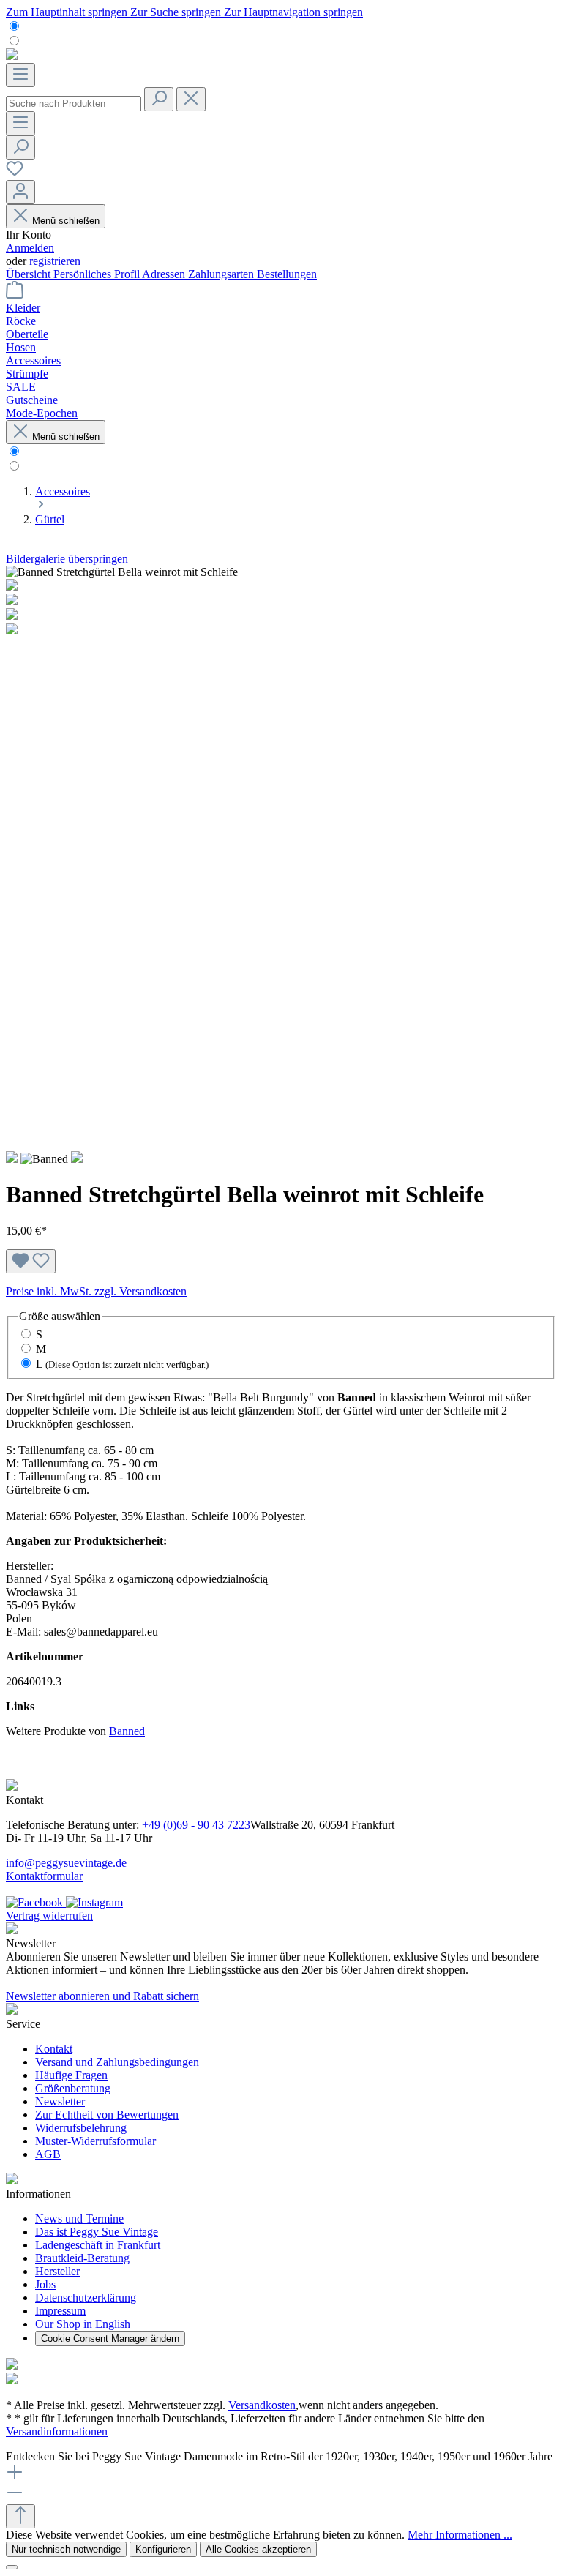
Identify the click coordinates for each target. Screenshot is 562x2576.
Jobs (45, 2284)
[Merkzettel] (15, 173)
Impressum (60, 2311)
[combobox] (74, 104)
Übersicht (30, 274)
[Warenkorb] (15, 295)
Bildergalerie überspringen (67, 559)
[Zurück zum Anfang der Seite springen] (20, 2516)
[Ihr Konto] (20, 192)
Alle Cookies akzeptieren (258, 2549)
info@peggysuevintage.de (66, 1863)
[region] (281, 858)
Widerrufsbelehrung (81, 2128)
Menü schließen (66, 221)
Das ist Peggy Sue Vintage (97, 2232)
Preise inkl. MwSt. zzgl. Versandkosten (96, 1291)
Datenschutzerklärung (86, 2298)
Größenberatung (73, 2088)
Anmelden (30, 248)
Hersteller (57, 2271)
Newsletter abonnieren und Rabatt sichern (102, 1996)
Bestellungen (287, 274)
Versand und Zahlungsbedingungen (117, 2062)
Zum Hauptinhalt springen (68, 12)
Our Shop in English (83, 2324)
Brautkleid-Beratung (82, 2258)
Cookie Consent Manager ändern (110, 2339)
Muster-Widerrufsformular (95, 2141)
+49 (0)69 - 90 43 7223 (196, 1825)
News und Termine (79, 2219)
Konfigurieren (163, 2549)
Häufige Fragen (71, 2075)
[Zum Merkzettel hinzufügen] (31, 1261)
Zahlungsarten (222, 274)
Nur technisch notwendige (66, 2549)
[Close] (12, 2567)
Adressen (165, 274)
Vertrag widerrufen (49, 1916)
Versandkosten (262, 2405)
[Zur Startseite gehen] (12, 56)
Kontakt (54, 2049)
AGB (48, 2154)
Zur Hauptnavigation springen (293, 12)
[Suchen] (159, 99)
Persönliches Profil (98, 274)
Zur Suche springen (177, 12)
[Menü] (20, 75)
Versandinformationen (57, 2431)
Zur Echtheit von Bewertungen (107, 2115)
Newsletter (60, 2101)
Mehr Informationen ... (460, 2535)
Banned (127, 1731)
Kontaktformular (44, 1876)
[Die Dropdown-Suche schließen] (191, 99)
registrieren (55, 261)
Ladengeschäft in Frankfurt (98, 2245)
